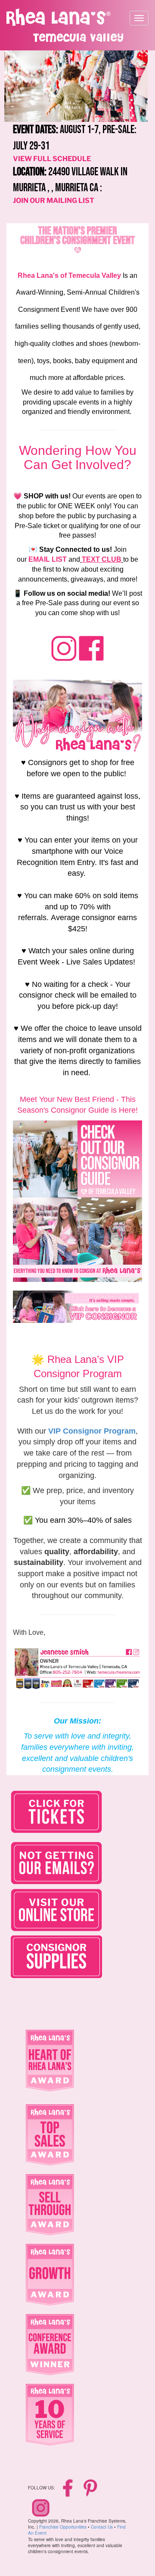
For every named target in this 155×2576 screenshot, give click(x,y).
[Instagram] (41, 2508)
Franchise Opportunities (63, 2527)
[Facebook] (69, 2487)
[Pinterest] (90, 2487)
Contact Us (102, 2527)
